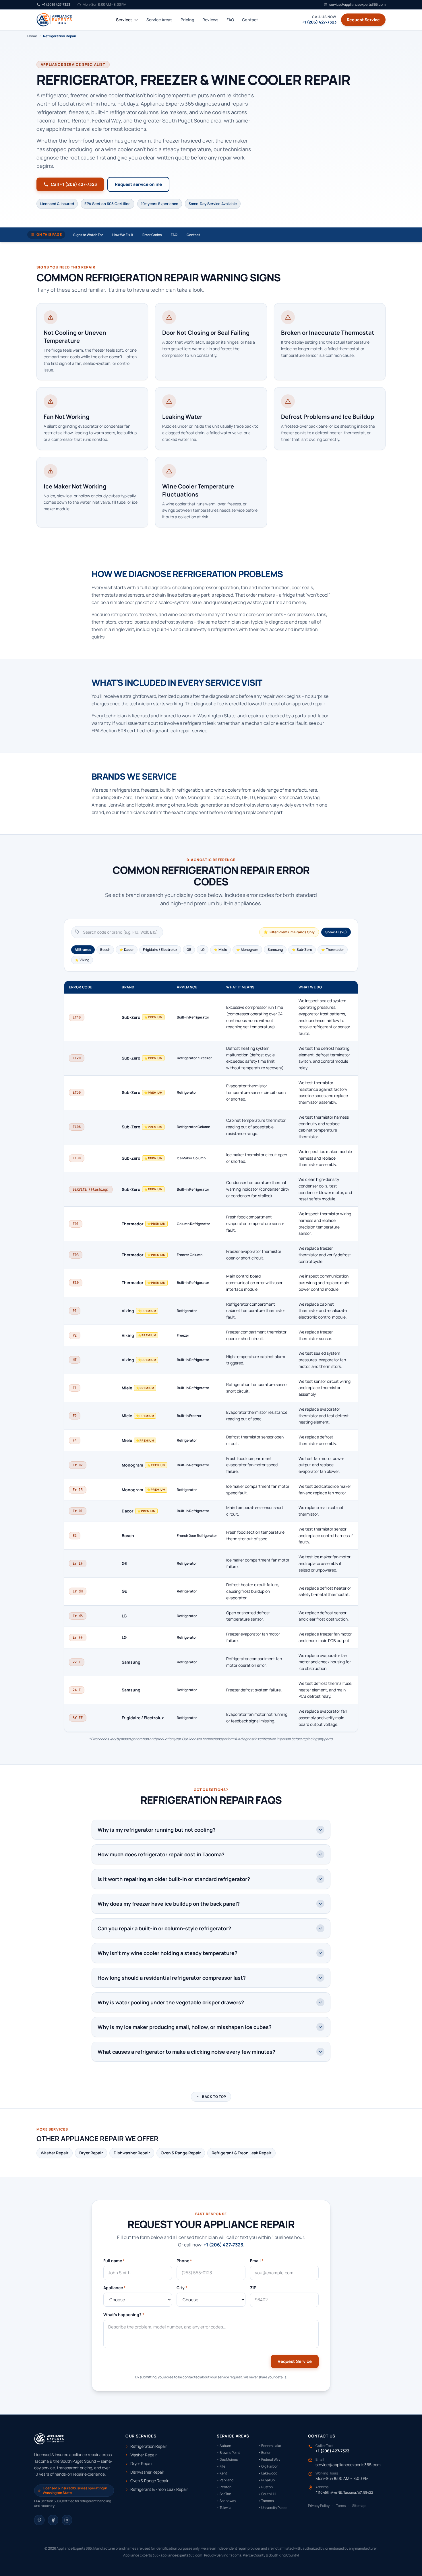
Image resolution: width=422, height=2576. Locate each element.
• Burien (265, 2453)
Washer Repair (55, 2153)
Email (257, 2261)
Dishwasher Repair (132, 2153)
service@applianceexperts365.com (348, 2465)
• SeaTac (224, 2494)
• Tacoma (266, 2501)
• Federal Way (269, 2460)
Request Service (363, 20)
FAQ (230, 20)
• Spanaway (226, 2501)
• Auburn (224, 2446)
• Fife (221, 2466)
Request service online (138, 184)
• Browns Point (228, 2453)
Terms (341, 2506)
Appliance (115, 2288)
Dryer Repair (91, 2153)
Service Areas (159, 20)
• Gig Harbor (268, 2466)
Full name (114, 2261)
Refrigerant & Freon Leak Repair (241, 2153)
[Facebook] (53, 2520)
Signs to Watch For (88, 235)
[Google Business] (39, 2520)
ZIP (253, 2288)
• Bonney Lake (270, 2446)
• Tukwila (224, 2508)
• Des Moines (227, 2460)
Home (32, 36)
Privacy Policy (319, 2506)
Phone (184, 2261)
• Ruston (266, 2487)
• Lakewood (268, 2473)
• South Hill (267, 2494)
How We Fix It (123, 235)
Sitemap (359, 2506)
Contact (250, 20)
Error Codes (152, 235)
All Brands (83, 950)
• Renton (224, 2487)
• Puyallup (267, 2480)
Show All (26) (336, 932)
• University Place (272, 2508)
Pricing (187, 20)
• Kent (222, 2473)
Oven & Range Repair (181, 2153)
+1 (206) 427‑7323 (223, 2245)
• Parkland (225, 2480)
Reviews (210, 20)
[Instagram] (67, 2520)
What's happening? (124, 2315)
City (182, 2288)
